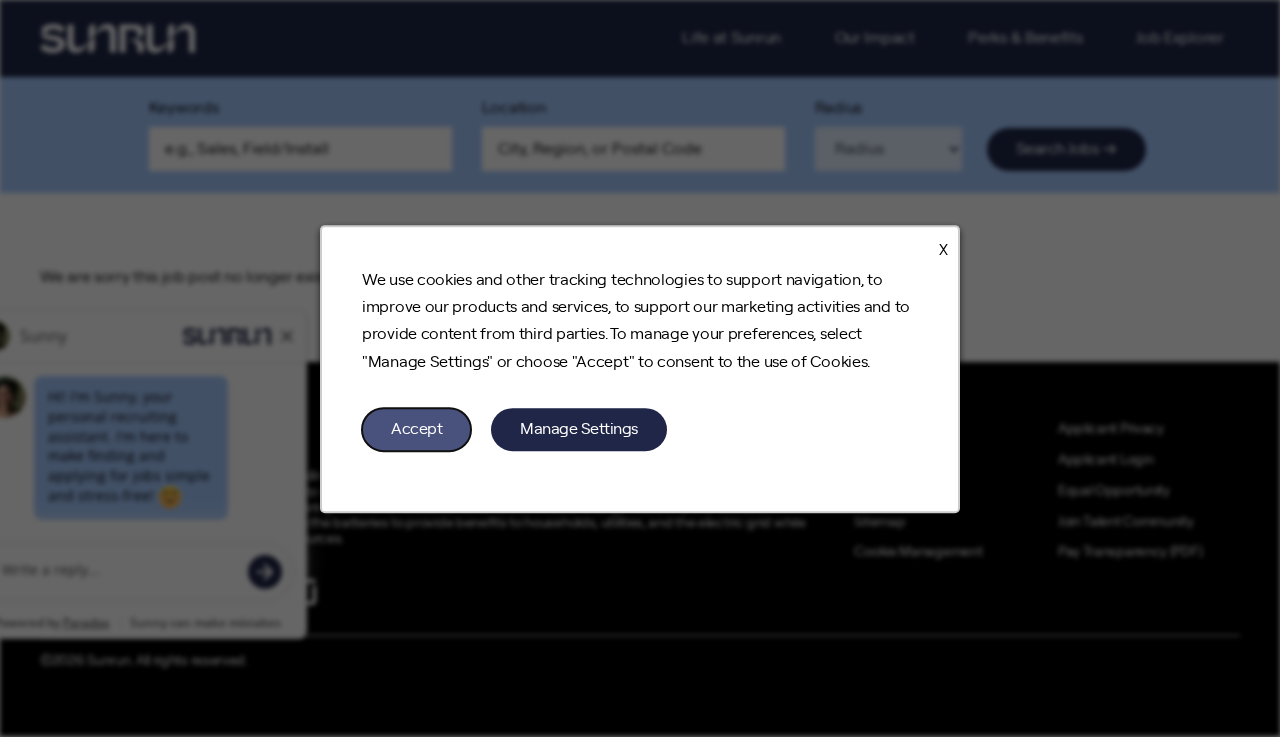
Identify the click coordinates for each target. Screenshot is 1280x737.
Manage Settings (579, 428)
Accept (416, 428)
